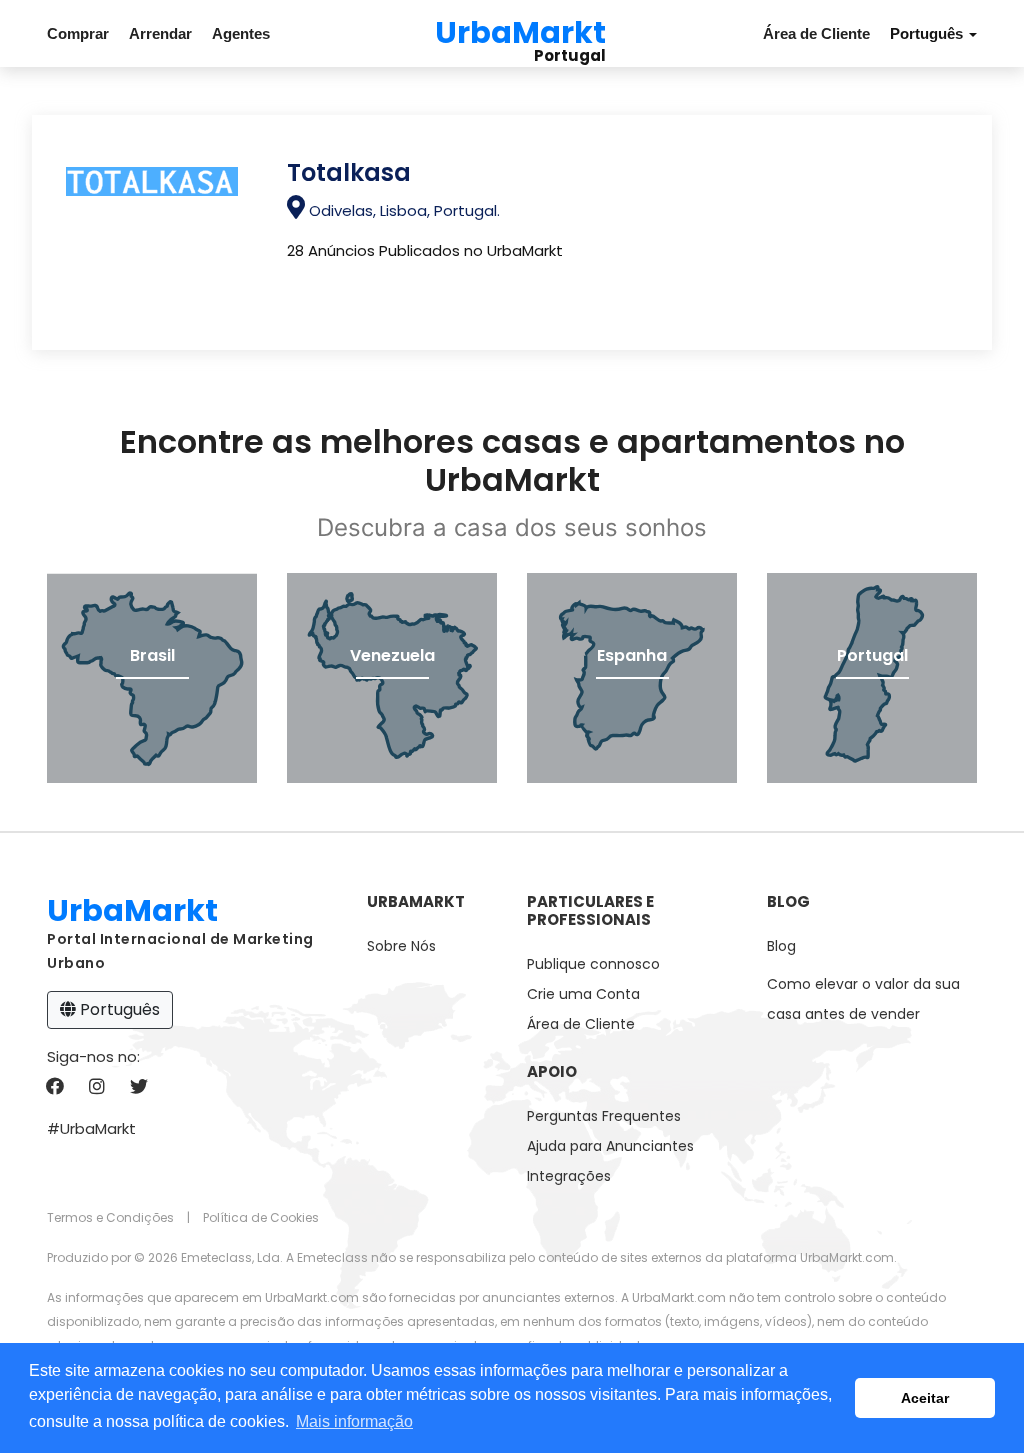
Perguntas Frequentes (604, 1116)
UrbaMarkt (520, 29)
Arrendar (160, 33)
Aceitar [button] (925, 1398)
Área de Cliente (816, 33)
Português (118, 1009)
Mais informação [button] (354, 1421)
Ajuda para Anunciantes (610, 1146)
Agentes (241, 33)
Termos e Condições (110, 1217)
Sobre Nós (401, 946)
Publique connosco (593, 964)
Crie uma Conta (583, 994)
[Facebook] (54, 1087)
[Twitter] (138, 1087)
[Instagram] (96, 1087)
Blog (781, 946)
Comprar (78, 33)
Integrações (569, 1176)
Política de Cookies (261, 1217)
